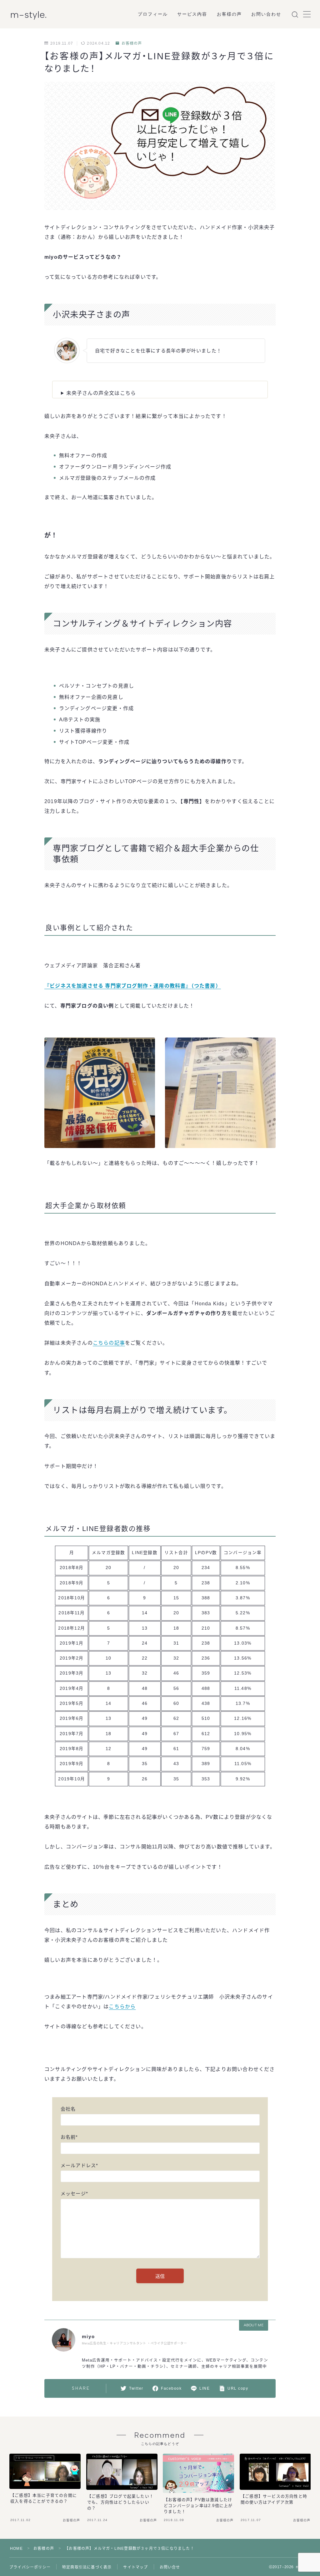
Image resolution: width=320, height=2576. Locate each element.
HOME (16, 2549)
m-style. (29, 15)
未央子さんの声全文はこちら (101, 393)
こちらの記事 (109, 1343)
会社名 (68, 2109)
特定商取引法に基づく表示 (87, 2567)
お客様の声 (230, 14)
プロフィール (153, 14)
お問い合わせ (266, 14)
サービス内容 (192, 14)
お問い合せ (170, 2567)
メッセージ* (74, 2193)
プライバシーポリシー (30, 2567)
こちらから (122, 2007)
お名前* (69, 2137)
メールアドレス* (80, 2165)
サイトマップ (135, 2567)
